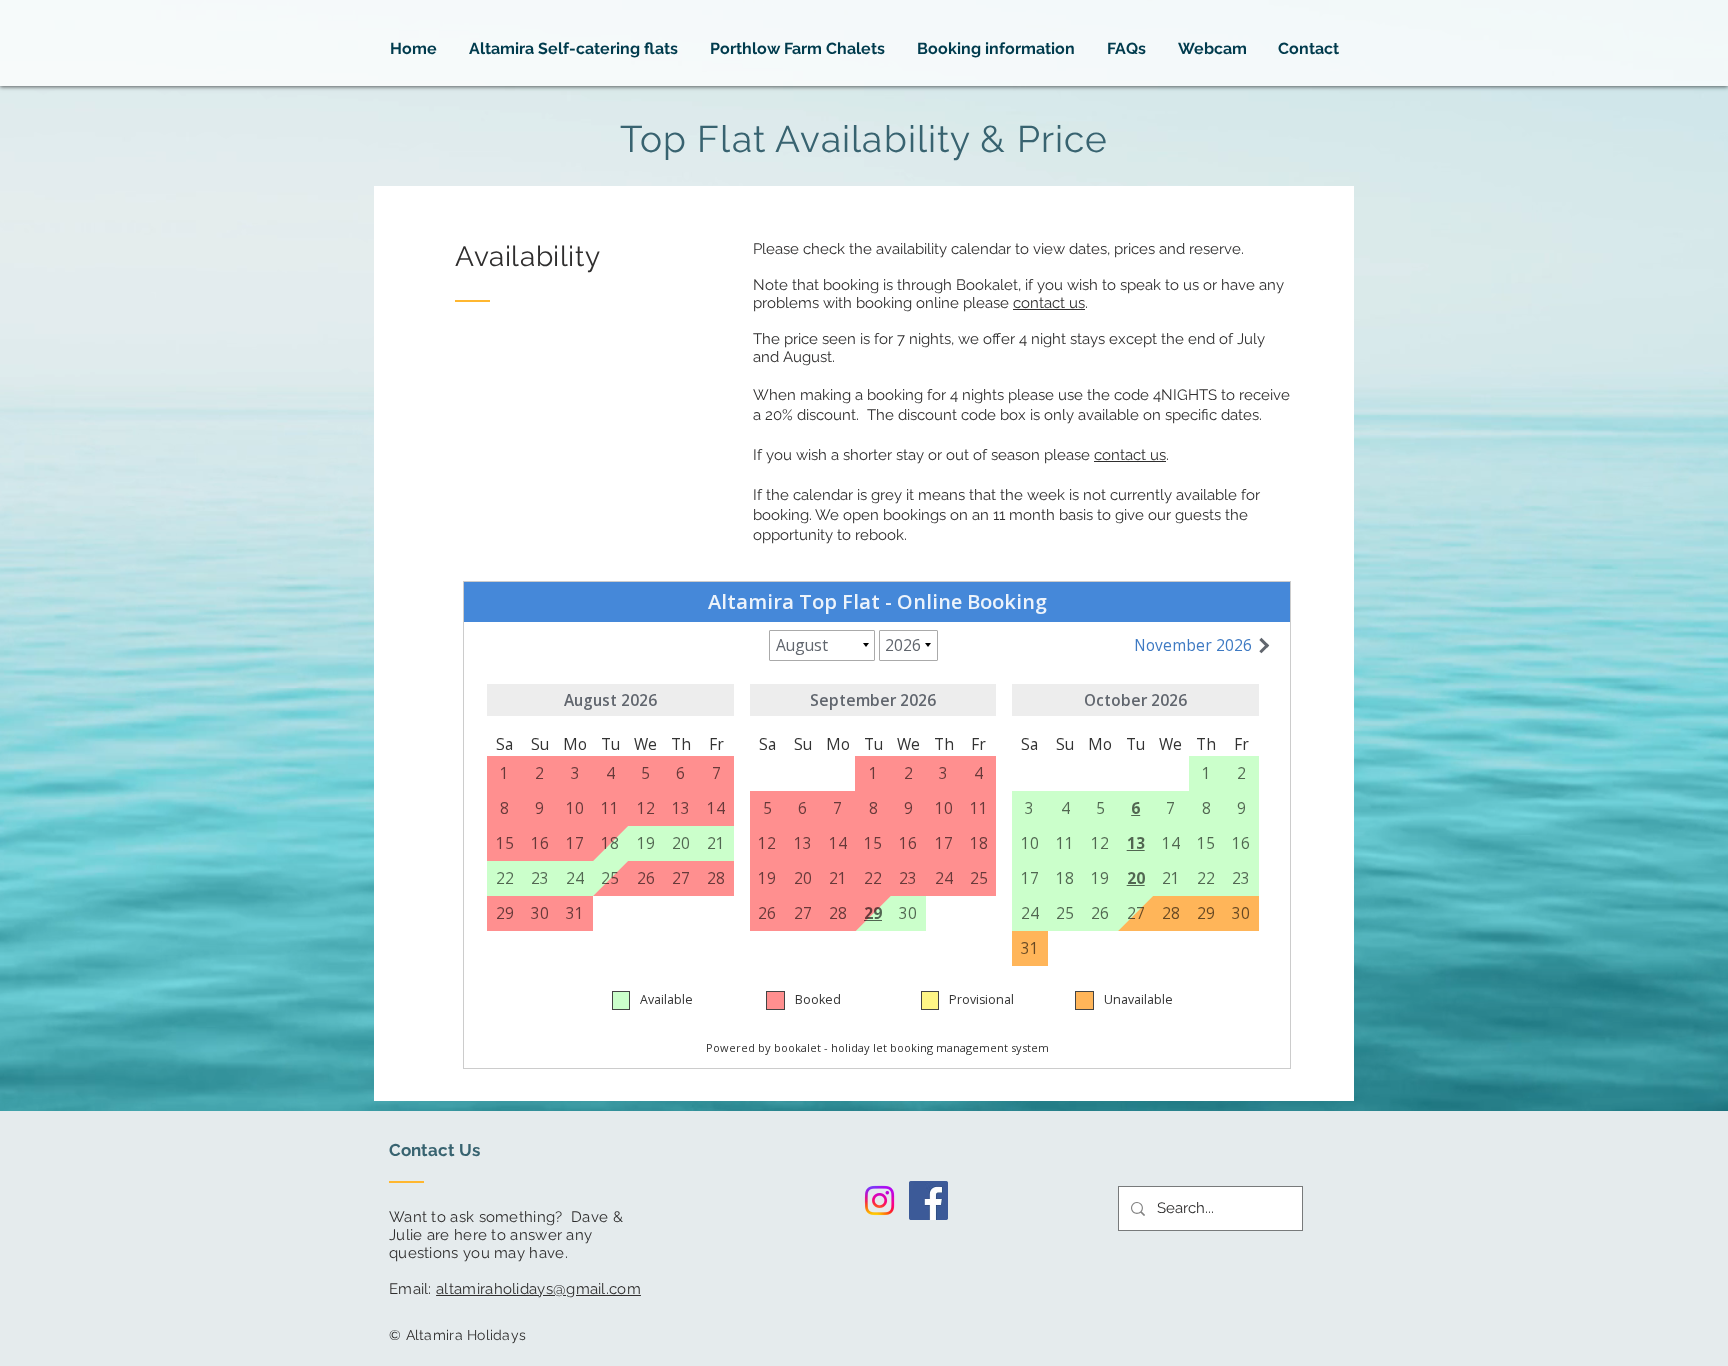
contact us (1049, 303)
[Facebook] (928, 1200)
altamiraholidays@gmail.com (538, 1289)
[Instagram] (879, 1200)
